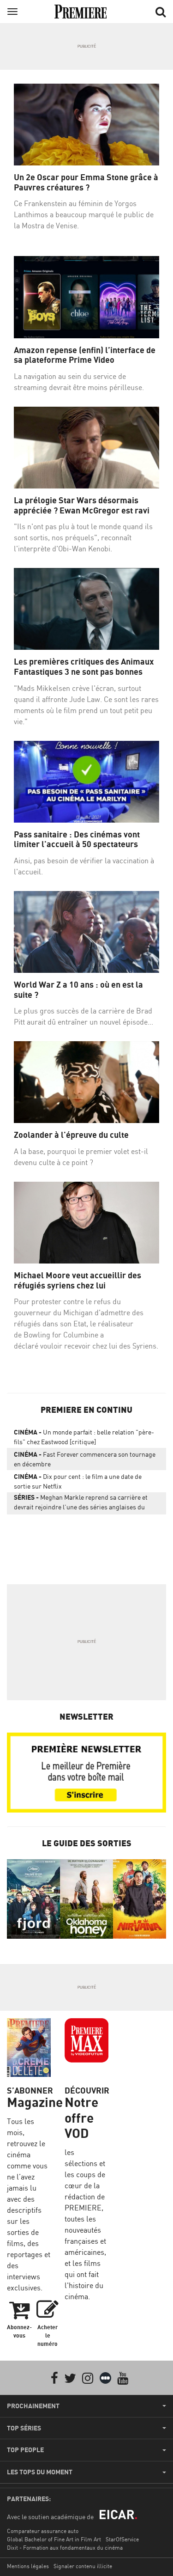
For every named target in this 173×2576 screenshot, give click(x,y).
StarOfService (122, 2539)
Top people (25, 2450)
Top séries (24, 2428)
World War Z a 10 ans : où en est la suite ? (78, 990)
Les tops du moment (40, 2472)
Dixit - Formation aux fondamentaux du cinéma (65, 2548)
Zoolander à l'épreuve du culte (71, 1135)
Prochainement (33, 2406)
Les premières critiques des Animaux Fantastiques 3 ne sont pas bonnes (84, 667)
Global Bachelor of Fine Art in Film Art (54, 2539)
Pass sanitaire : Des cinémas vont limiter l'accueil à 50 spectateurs (77, 839)
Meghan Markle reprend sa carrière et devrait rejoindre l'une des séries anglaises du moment (81, 1504)
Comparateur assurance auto (43, 2531)
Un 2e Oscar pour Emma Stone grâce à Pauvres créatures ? (86, 182)
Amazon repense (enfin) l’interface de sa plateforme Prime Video (85, 355)
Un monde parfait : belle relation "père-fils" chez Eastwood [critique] (84, 1437)
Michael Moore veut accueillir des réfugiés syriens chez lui (78, 1280)
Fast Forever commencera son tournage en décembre (85, 1459)
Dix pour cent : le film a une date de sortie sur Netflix (78, 1481)
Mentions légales (28, 2566)
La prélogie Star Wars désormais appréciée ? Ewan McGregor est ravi (82, 505)
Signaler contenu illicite (83, 2566)
